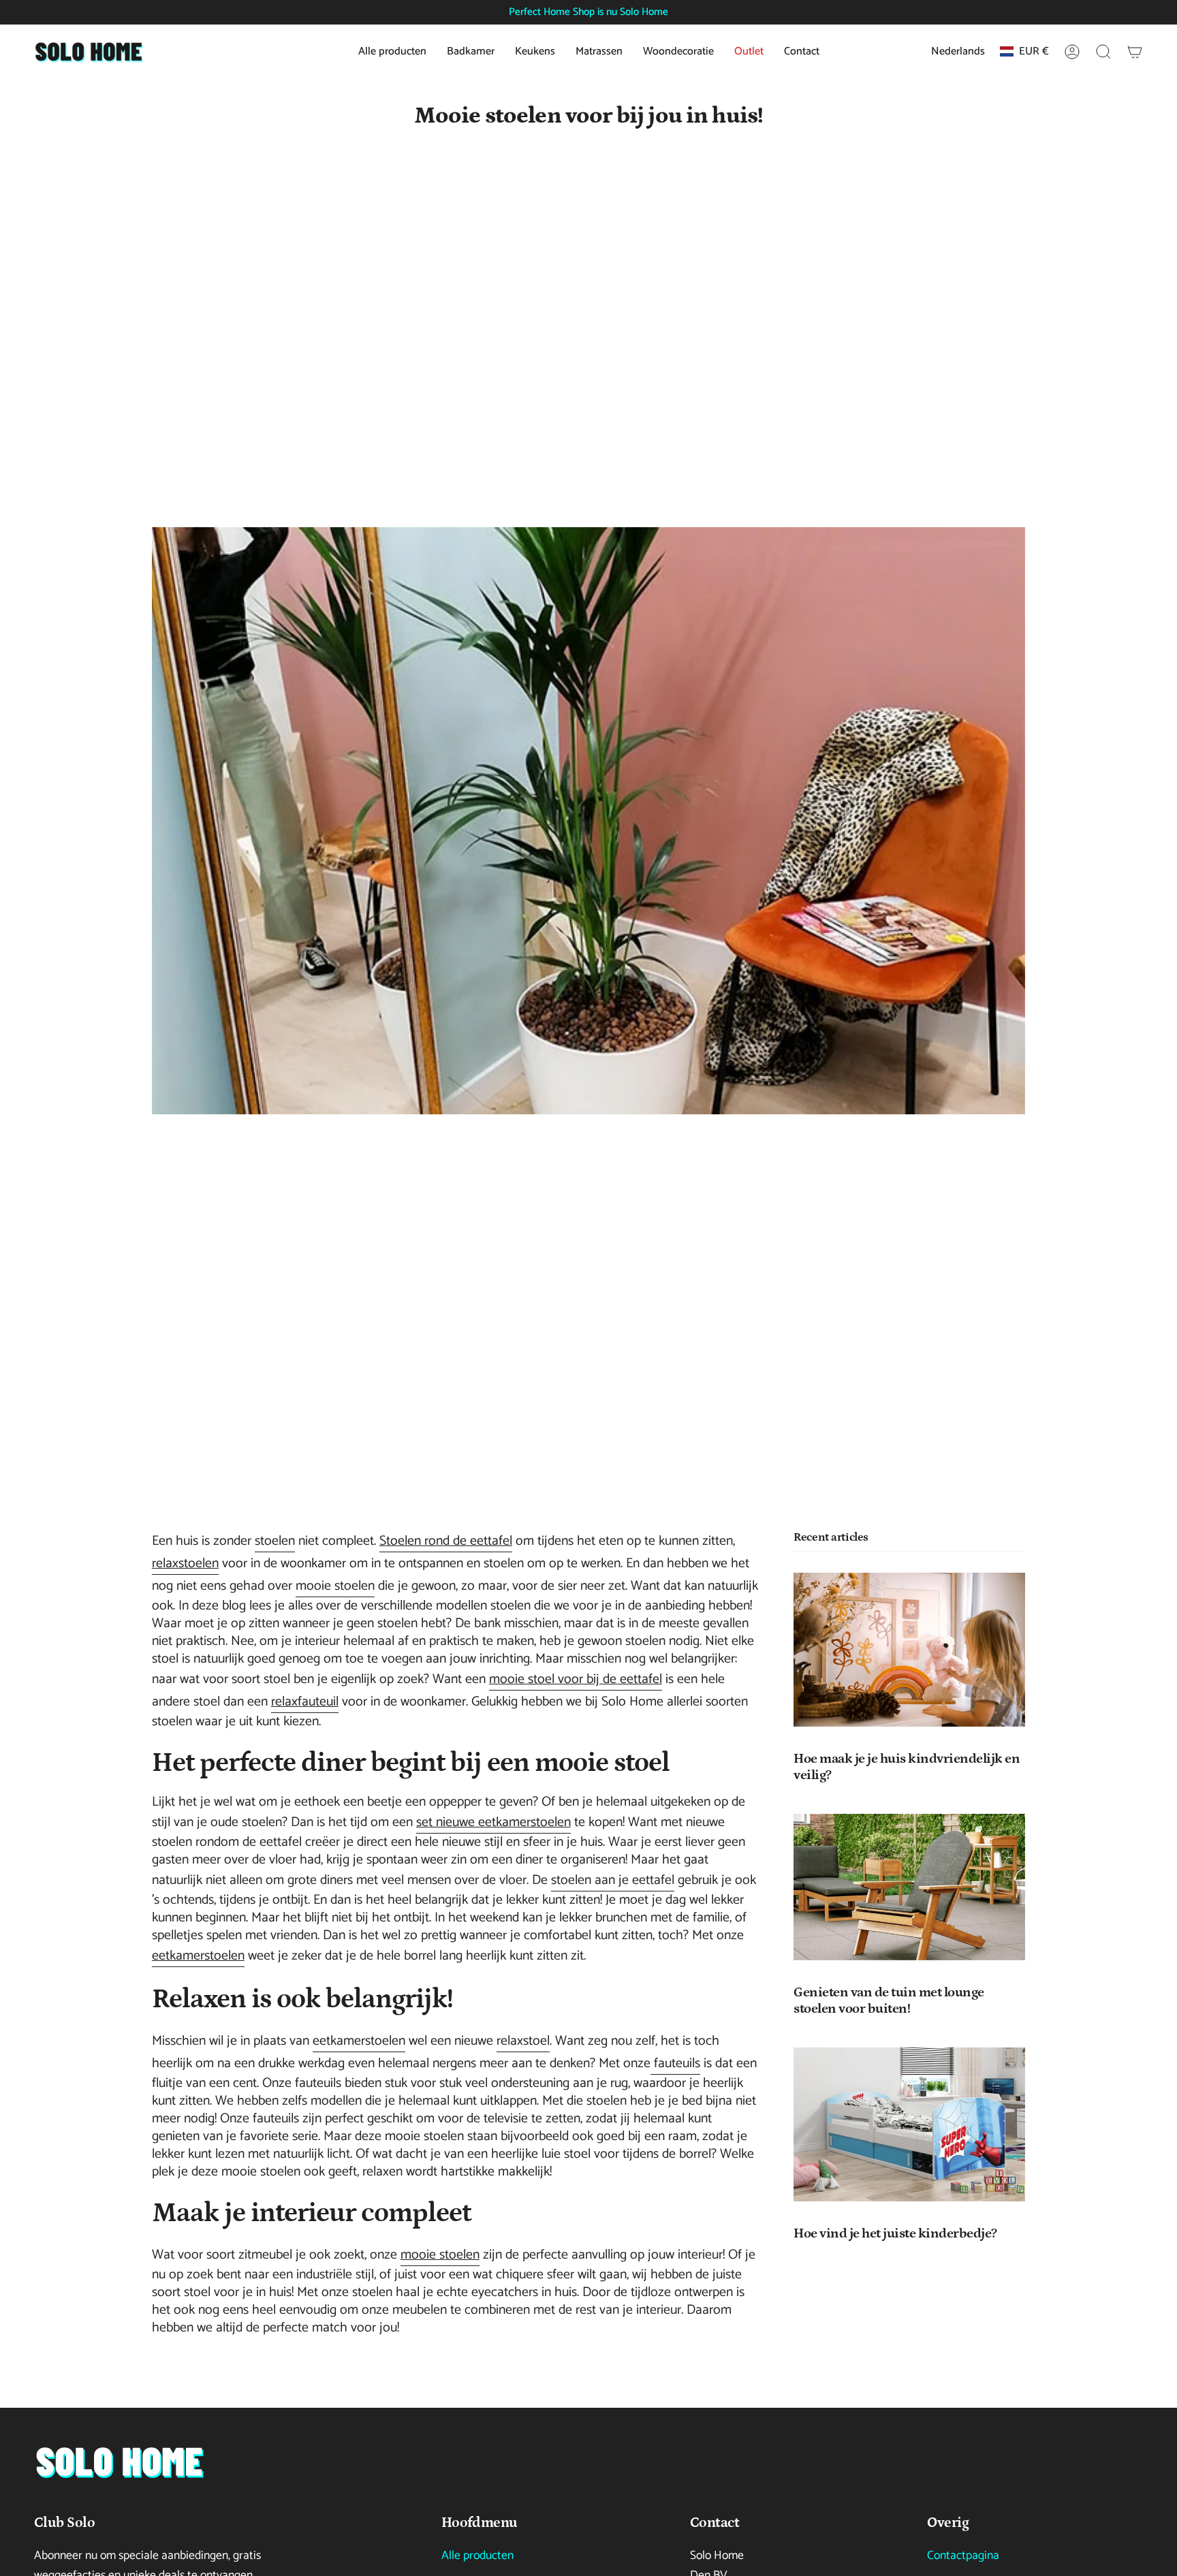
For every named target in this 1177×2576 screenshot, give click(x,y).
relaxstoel (523, 2041)
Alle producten (477, 2556)
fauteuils (675, 2063)
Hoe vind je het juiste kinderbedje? (895, 2234)
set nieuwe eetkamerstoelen (493, 1822)
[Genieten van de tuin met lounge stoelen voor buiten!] (909, 1887)
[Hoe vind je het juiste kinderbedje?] (909, 2124)
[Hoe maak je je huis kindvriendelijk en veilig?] (909, 1650)
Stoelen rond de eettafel (446, 1541)
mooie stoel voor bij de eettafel (576, 1679)
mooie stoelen (335, 1586)
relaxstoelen (185, 1564)
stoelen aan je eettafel (613, 1880)
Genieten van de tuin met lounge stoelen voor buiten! (889, 2000)
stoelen (275, 1541)
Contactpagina (963, 2556)
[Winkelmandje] (1135, 52)
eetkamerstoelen (198, 1956)
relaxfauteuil (305, 1702)
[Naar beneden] (119, 2462)
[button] (1103, 52)
